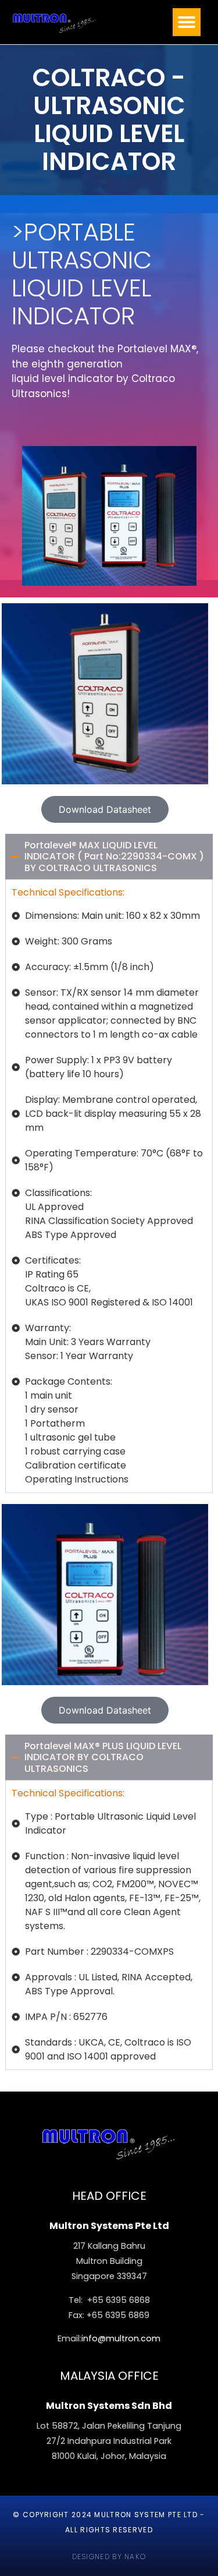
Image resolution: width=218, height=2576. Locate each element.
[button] (187, 22)
